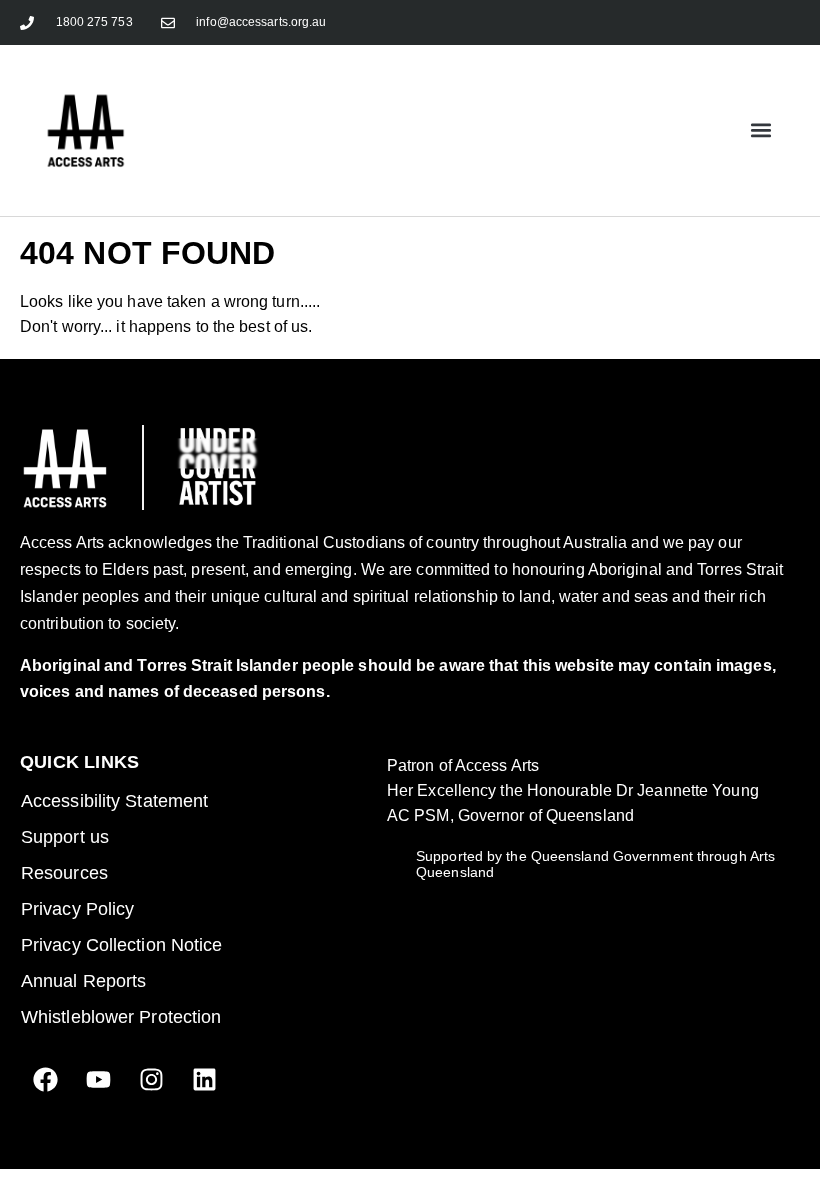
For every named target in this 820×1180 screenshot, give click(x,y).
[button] (760, 130)
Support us (65, 837)
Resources (64, 873)
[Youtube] (98, 1080)
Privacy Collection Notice (122, 945)
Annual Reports (83, 981)
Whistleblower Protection (121, 1017)
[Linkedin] (204, 1080)
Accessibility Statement (114, 801)
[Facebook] (45, 1080)
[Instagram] (151, 1080)
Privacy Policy (77, 909)
